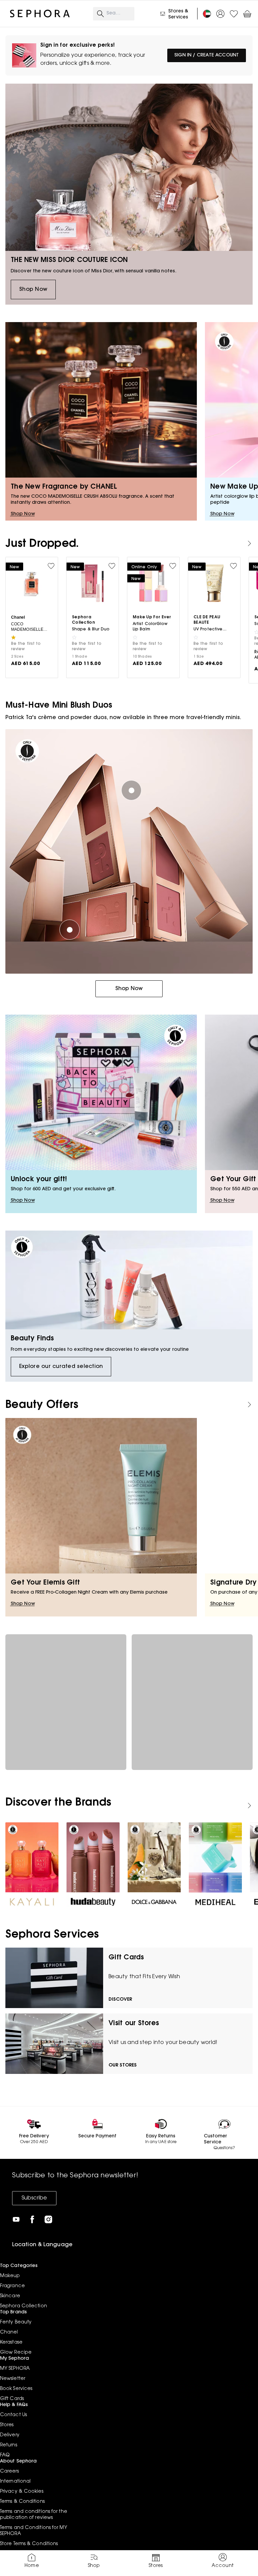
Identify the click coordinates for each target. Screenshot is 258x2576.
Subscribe (34, 2198)
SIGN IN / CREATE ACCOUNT (207, 55)
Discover (120, 2000)
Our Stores (123, 2066)
